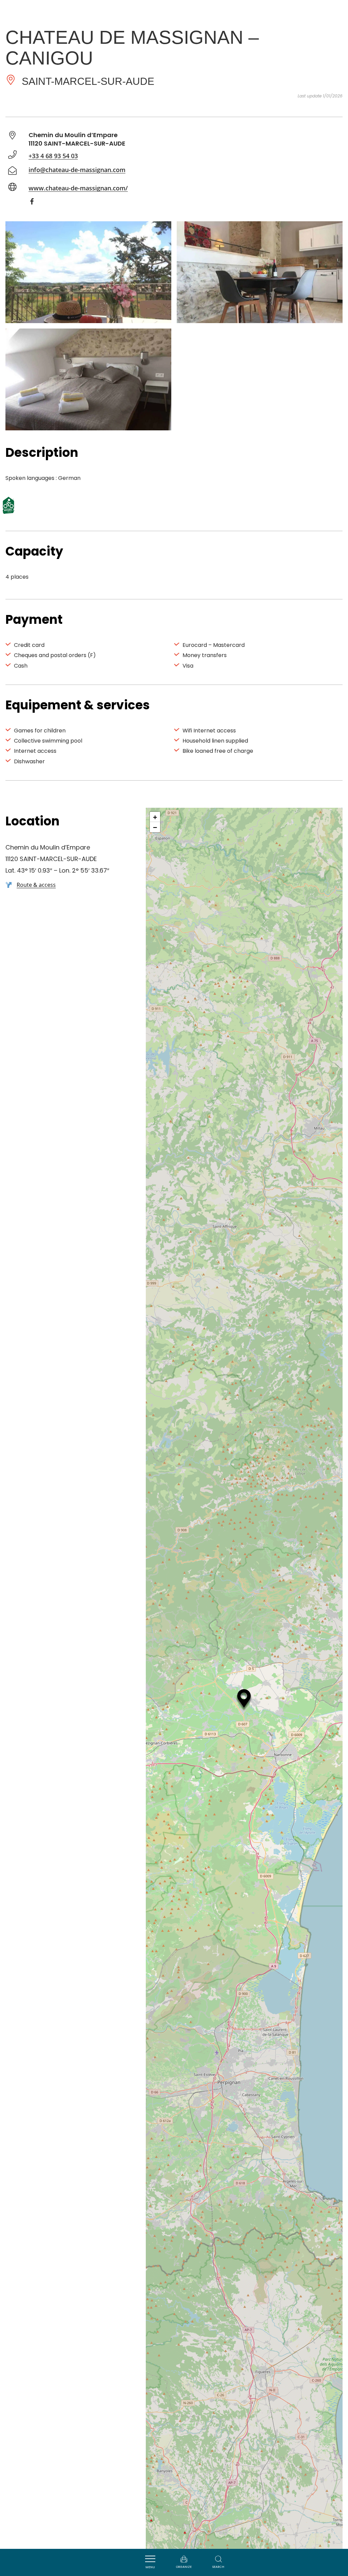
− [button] (155, 827)
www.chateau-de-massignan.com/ (78, 188)
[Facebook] (35, 203)
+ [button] (155, 817)
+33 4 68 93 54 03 (53, 156)
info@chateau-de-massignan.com (77, 170)
